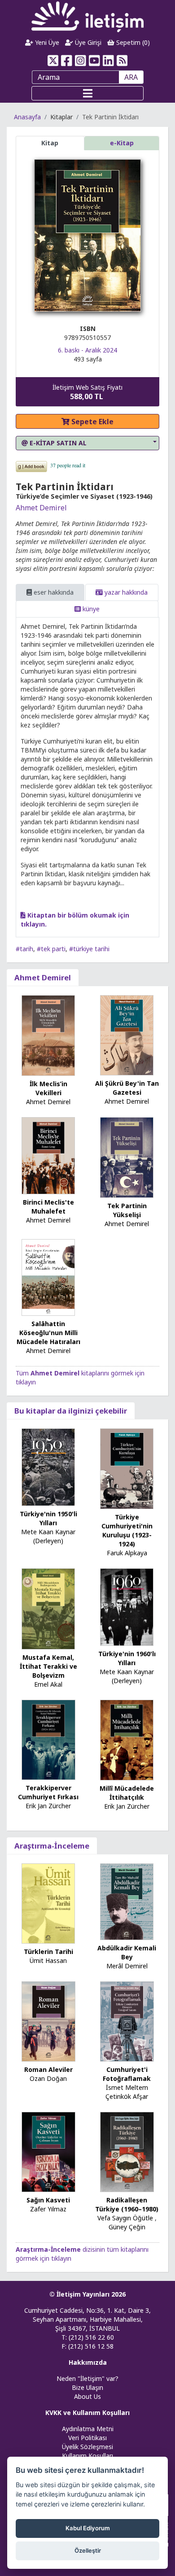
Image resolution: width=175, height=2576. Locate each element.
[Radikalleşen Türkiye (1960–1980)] (127, 2151)
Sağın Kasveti (48, 2200)
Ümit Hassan (48, 1960)
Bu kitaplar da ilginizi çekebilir (71, 1411)
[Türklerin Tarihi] (48, 1903)
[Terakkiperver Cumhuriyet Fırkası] (48, 1739)
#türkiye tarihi (89, 949)
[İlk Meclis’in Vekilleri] (48, 1035)
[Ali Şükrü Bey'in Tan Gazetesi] (127, 1035)
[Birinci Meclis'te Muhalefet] (48, 1155)
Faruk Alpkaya (127, 1553)
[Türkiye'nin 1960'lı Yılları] (127, 1607)
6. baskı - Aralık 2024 (87, 350)
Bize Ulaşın (87, 2387)
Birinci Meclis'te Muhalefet (48, 1207)
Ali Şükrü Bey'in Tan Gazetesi (127, 1088)
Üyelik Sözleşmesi (87, 2447)
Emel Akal (48, 1684)
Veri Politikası (87, 2438)
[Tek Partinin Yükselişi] (127, 1157)
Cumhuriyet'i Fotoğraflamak (127, 2074)
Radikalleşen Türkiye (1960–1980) (127, 2204)
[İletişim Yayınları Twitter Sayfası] (53, 61)
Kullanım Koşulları (87, 2456)
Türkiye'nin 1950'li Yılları (48, 1518)
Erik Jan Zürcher (48, 1806)
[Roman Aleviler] (48, 2021)
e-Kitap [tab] (122, 143)
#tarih (24, 949)
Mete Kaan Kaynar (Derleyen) (48, 1536)
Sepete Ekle (92, 422)
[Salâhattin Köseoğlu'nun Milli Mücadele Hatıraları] (48, 1277)
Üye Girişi (87, 42)
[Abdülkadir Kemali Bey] (127, 1901)
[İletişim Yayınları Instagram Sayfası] (81, 61)
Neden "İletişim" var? (87, 2378)
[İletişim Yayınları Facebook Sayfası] (67, 61)
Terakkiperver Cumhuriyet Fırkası (48, 1792)
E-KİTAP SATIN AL (57, 443)
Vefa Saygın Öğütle (125, 2218)
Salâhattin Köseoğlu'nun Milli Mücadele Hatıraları (48, 1333)
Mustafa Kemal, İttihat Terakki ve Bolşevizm (48, 1666)
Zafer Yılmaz (48, 2209)
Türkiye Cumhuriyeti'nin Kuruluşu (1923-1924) (127, 1530)
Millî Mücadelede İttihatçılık (127, 1793)
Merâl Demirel (127, 1966)
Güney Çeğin (127, 2227)
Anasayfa (27, 117)
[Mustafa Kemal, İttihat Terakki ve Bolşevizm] (48, 1608)
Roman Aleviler (48, 2069)
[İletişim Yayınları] (87, 16)
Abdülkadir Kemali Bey (127, 1952)
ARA (131, 77)
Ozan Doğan (48, 2078)
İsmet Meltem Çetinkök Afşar (127, 2092)
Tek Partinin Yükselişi (127, 1210)
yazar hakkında (125, 592)
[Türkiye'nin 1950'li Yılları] (48, 1466)
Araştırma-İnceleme (52, 1846)
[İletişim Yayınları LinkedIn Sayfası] (108, 61)
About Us (87, 2396)
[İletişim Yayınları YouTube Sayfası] (94, 61)
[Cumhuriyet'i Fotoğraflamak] (127, 2021)
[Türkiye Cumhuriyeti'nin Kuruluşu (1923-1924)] (127, 1468)
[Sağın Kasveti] (48, 2151)
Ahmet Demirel (41, 508)
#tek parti (51, 949)
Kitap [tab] (50, 143)
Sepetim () (132, 42)
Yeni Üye (46, 42)
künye (90, 609)
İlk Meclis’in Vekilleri (48, 1088)
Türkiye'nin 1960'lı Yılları (127, 1658)
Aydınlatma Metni (88, 2429)
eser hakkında (53, 592)
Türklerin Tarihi (48, 1952)
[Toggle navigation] (87, 93)
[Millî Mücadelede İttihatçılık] (127, 1739)
